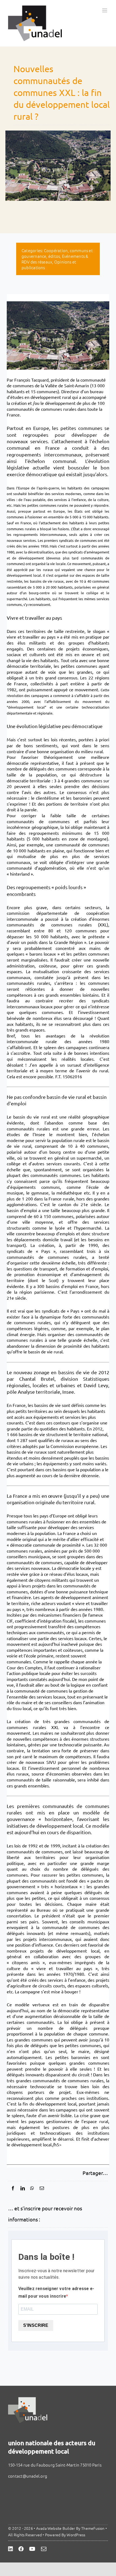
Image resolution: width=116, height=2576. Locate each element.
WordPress (76, 2535)
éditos (54, 256)
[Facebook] (13, 2188)
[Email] (42, 2188)
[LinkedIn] (23, 2188)
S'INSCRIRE (36, 2325)
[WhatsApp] (32, 2188)
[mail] (44, 2549)
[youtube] (32, 2549)
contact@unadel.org (28, 2476)
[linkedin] (11, 2549)
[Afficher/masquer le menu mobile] (105, 10)
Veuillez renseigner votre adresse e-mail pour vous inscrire (56, 2292)
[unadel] (28, 2399)
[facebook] (21, 2549)
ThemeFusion (93, 2528)
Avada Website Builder (56, 2528)
